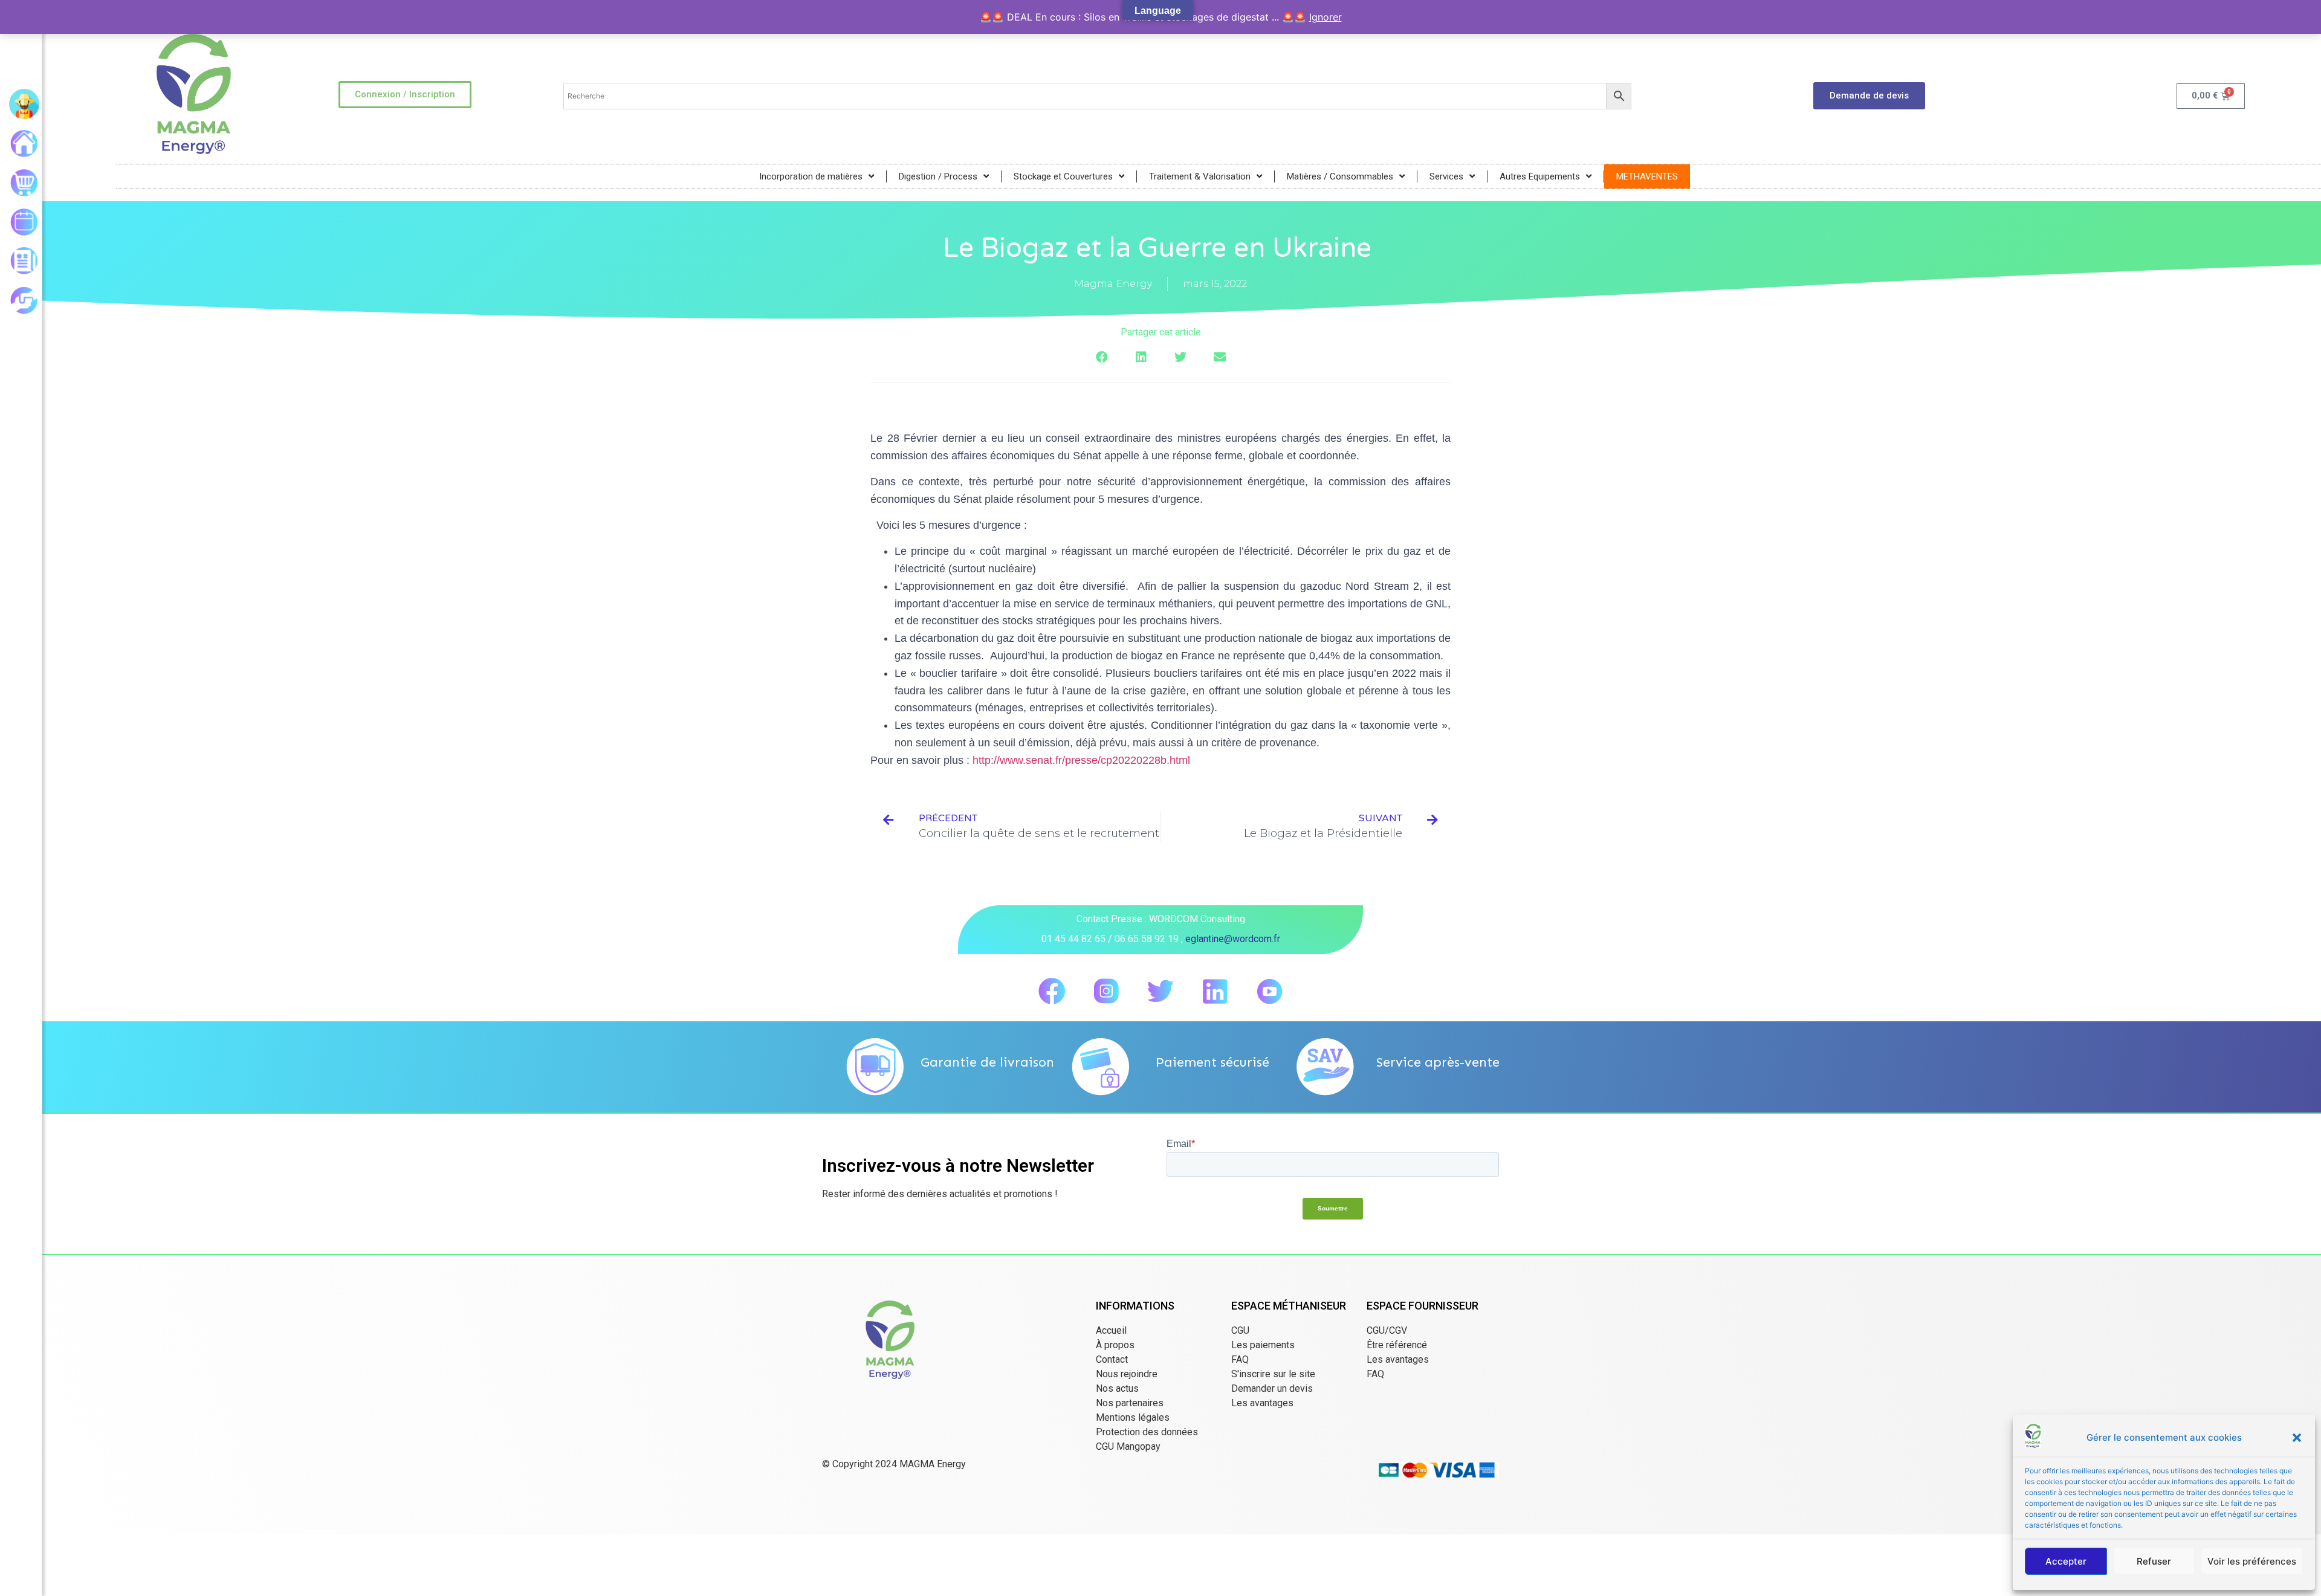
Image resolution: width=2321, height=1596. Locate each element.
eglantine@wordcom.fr (1233, 939)
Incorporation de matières (811, 176)
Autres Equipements (1540, 176)
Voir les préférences (2252, 1561)
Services (1446, 176)
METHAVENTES (1647, 176)
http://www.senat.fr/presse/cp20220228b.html (1081, 760)
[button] (2297, 1438)
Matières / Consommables (1340, 176)
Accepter (2066, 1561)
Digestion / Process (938, 176)
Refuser (2154, 1561)
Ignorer (1326, 17)
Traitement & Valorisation (1200, 176)
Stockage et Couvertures (1063, 176)
